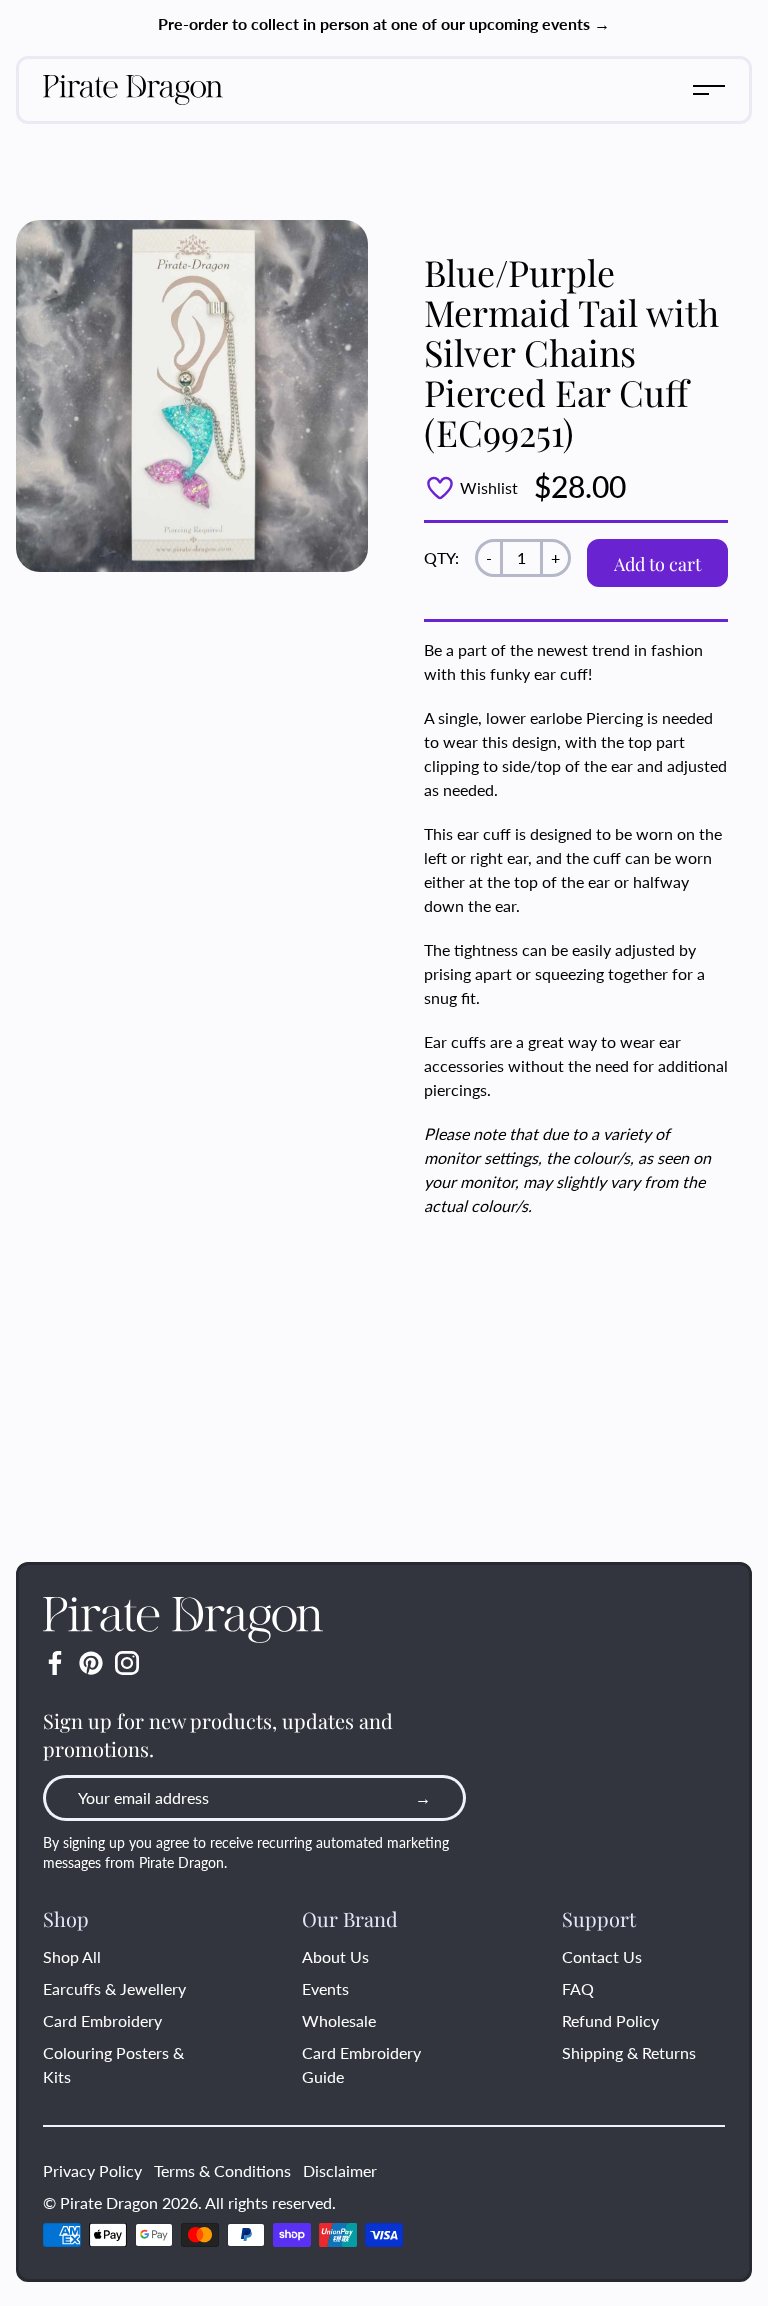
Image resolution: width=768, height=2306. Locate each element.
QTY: (441, 557)
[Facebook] (55, 1663)
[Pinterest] (91, 1663)
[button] (709, 90)
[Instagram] (127, 1663)
